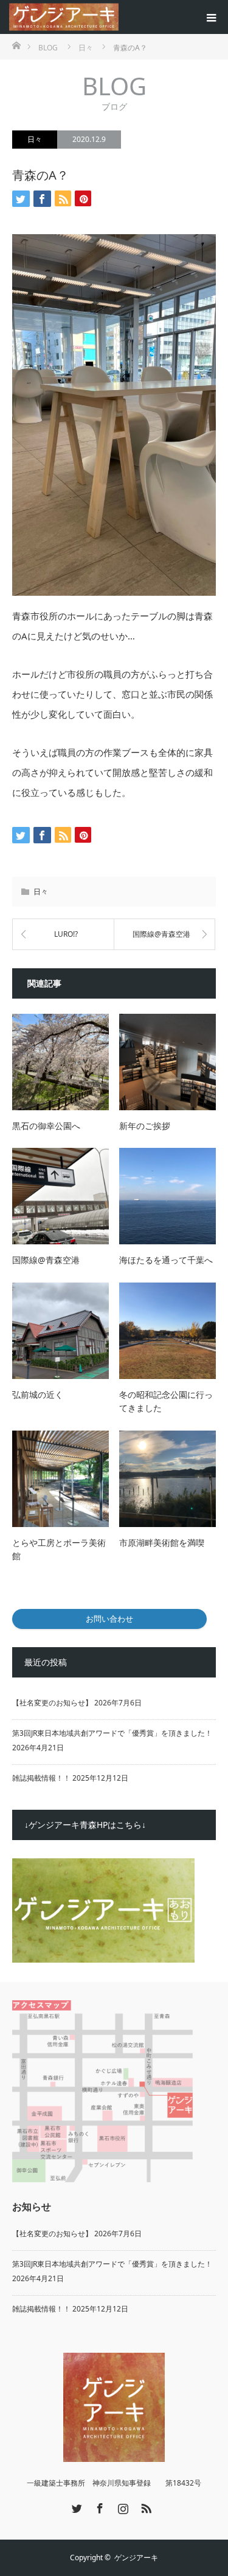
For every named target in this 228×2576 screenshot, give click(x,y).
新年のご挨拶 (145, 1126)
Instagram (122, 2506)
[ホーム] (16, 45)
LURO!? (66, 934)
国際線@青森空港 (161, 934)
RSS (145, 2506)
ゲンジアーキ (136, 2557)
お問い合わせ (109, 1619)
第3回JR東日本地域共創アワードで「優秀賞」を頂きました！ (112, 1733)
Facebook (98, 2506)
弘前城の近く (38, 1394)
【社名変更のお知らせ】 (52, 1703)
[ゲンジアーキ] (119, 17)
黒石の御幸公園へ (46, 1126)
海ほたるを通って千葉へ (166, 1260)
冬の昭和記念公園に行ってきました (166, 1401)
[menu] (211, 17)
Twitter (75, 2506)
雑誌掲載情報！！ (41, 1778)
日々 (35, 139)
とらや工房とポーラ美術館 (59, 1549)
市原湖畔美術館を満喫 (162, 1543)
